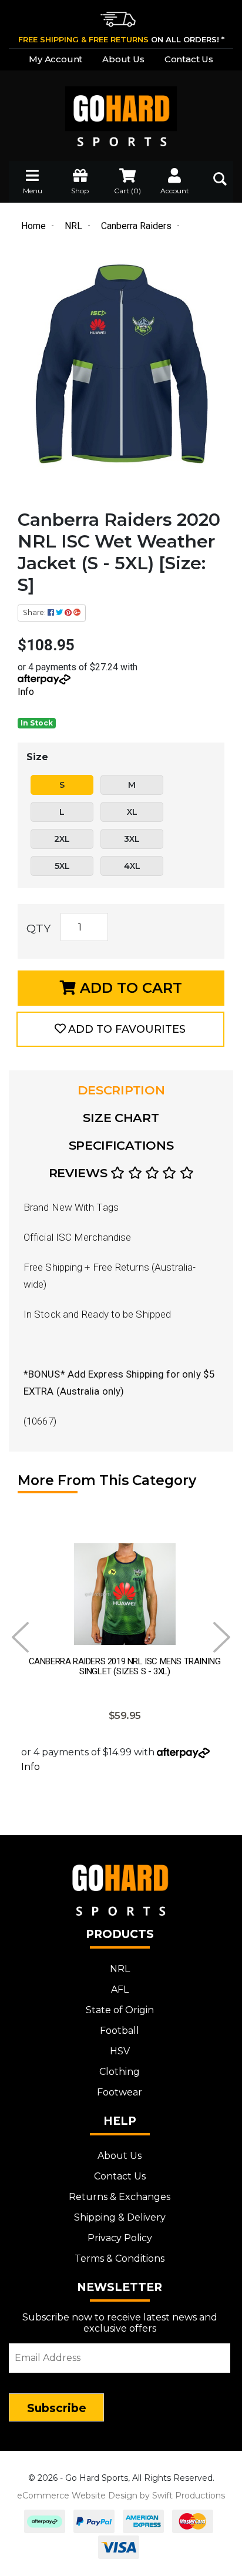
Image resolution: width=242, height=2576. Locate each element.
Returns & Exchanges (120, 2197)
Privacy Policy (120, 2238)
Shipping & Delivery (120, 2217)
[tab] (121, 1090)
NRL (120, 1969)
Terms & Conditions (120, 2258)
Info (26, 692)
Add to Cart (129, 988)
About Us (123, 59)
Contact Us (189, 59)
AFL (120, 1989)
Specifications (121, 1145)
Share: (35, 612)
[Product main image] (121, 366)
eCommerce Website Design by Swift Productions (121, 2496)
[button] (120, 1029)
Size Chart (121, 1118)
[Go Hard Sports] (121, 108)
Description (121, 1090)
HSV (120, 2051)
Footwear (120, 2092)
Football (120, 2031)
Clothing (120, 2072)
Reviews (80, 1173)
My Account (56, 59)
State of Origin (120, 2010)
